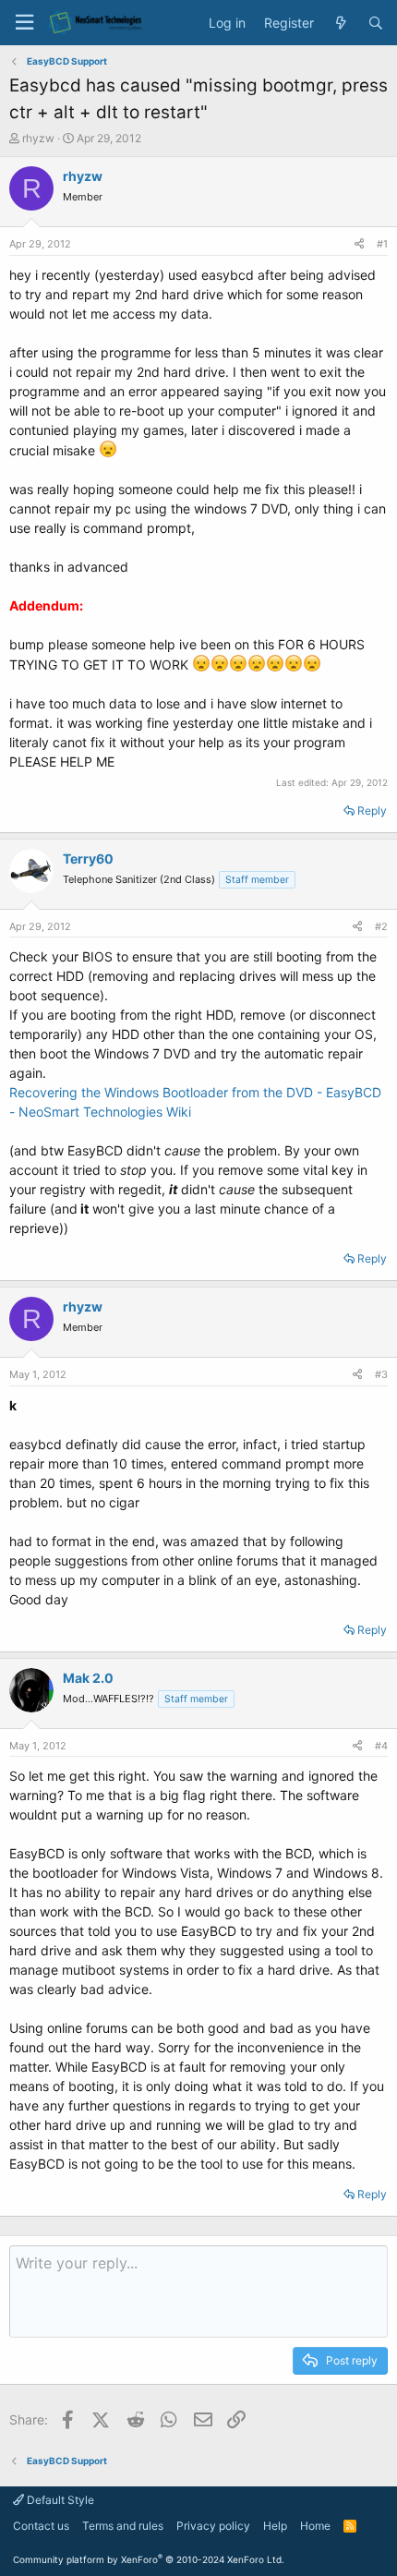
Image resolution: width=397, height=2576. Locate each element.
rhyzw (38, 138)
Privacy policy (213, 2526)
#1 (382, 244)
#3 (381, 1374)
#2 (381, 926)
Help (275, 2526)
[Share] (359, 244)
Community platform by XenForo (149, 2559)
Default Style (59, 2500)
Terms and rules (123, 2526)
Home (315, 2526)
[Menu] (24, 23)
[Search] (376, 23)
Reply (372, 810)
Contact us (41, 2526)
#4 (381, 1746)
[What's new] (341, 23)
